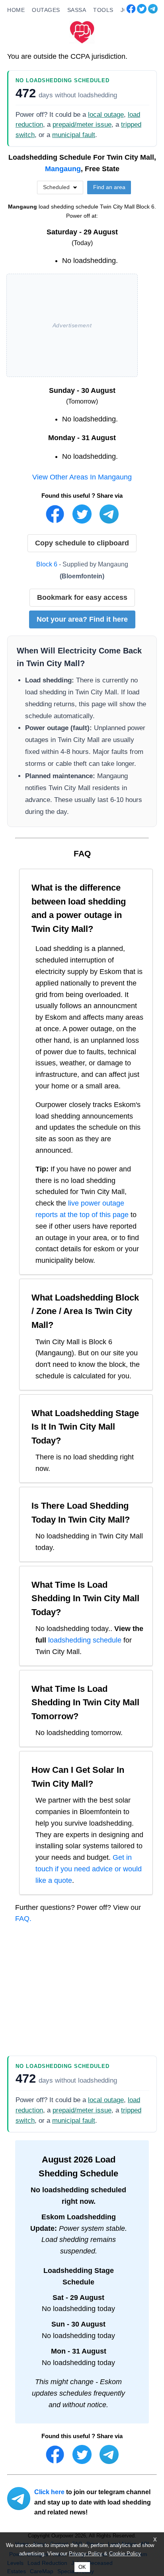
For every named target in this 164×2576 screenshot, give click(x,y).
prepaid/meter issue (82, 125)
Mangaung (63, 169)
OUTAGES (46, 10)
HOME (16, 10)
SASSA (77, 10)
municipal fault (74, 135)
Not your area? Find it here (82, 619)
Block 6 (47, 564)
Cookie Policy (125, 2554)
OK (82, 2567)
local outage (106, 115)
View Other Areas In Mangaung (82, 477)
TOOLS (103, 10)
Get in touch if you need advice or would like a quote (89, 1869)
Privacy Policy (86, 2554)
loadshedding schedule (85, 1640)
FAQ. (23, 1919)
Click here (49, 2492)
